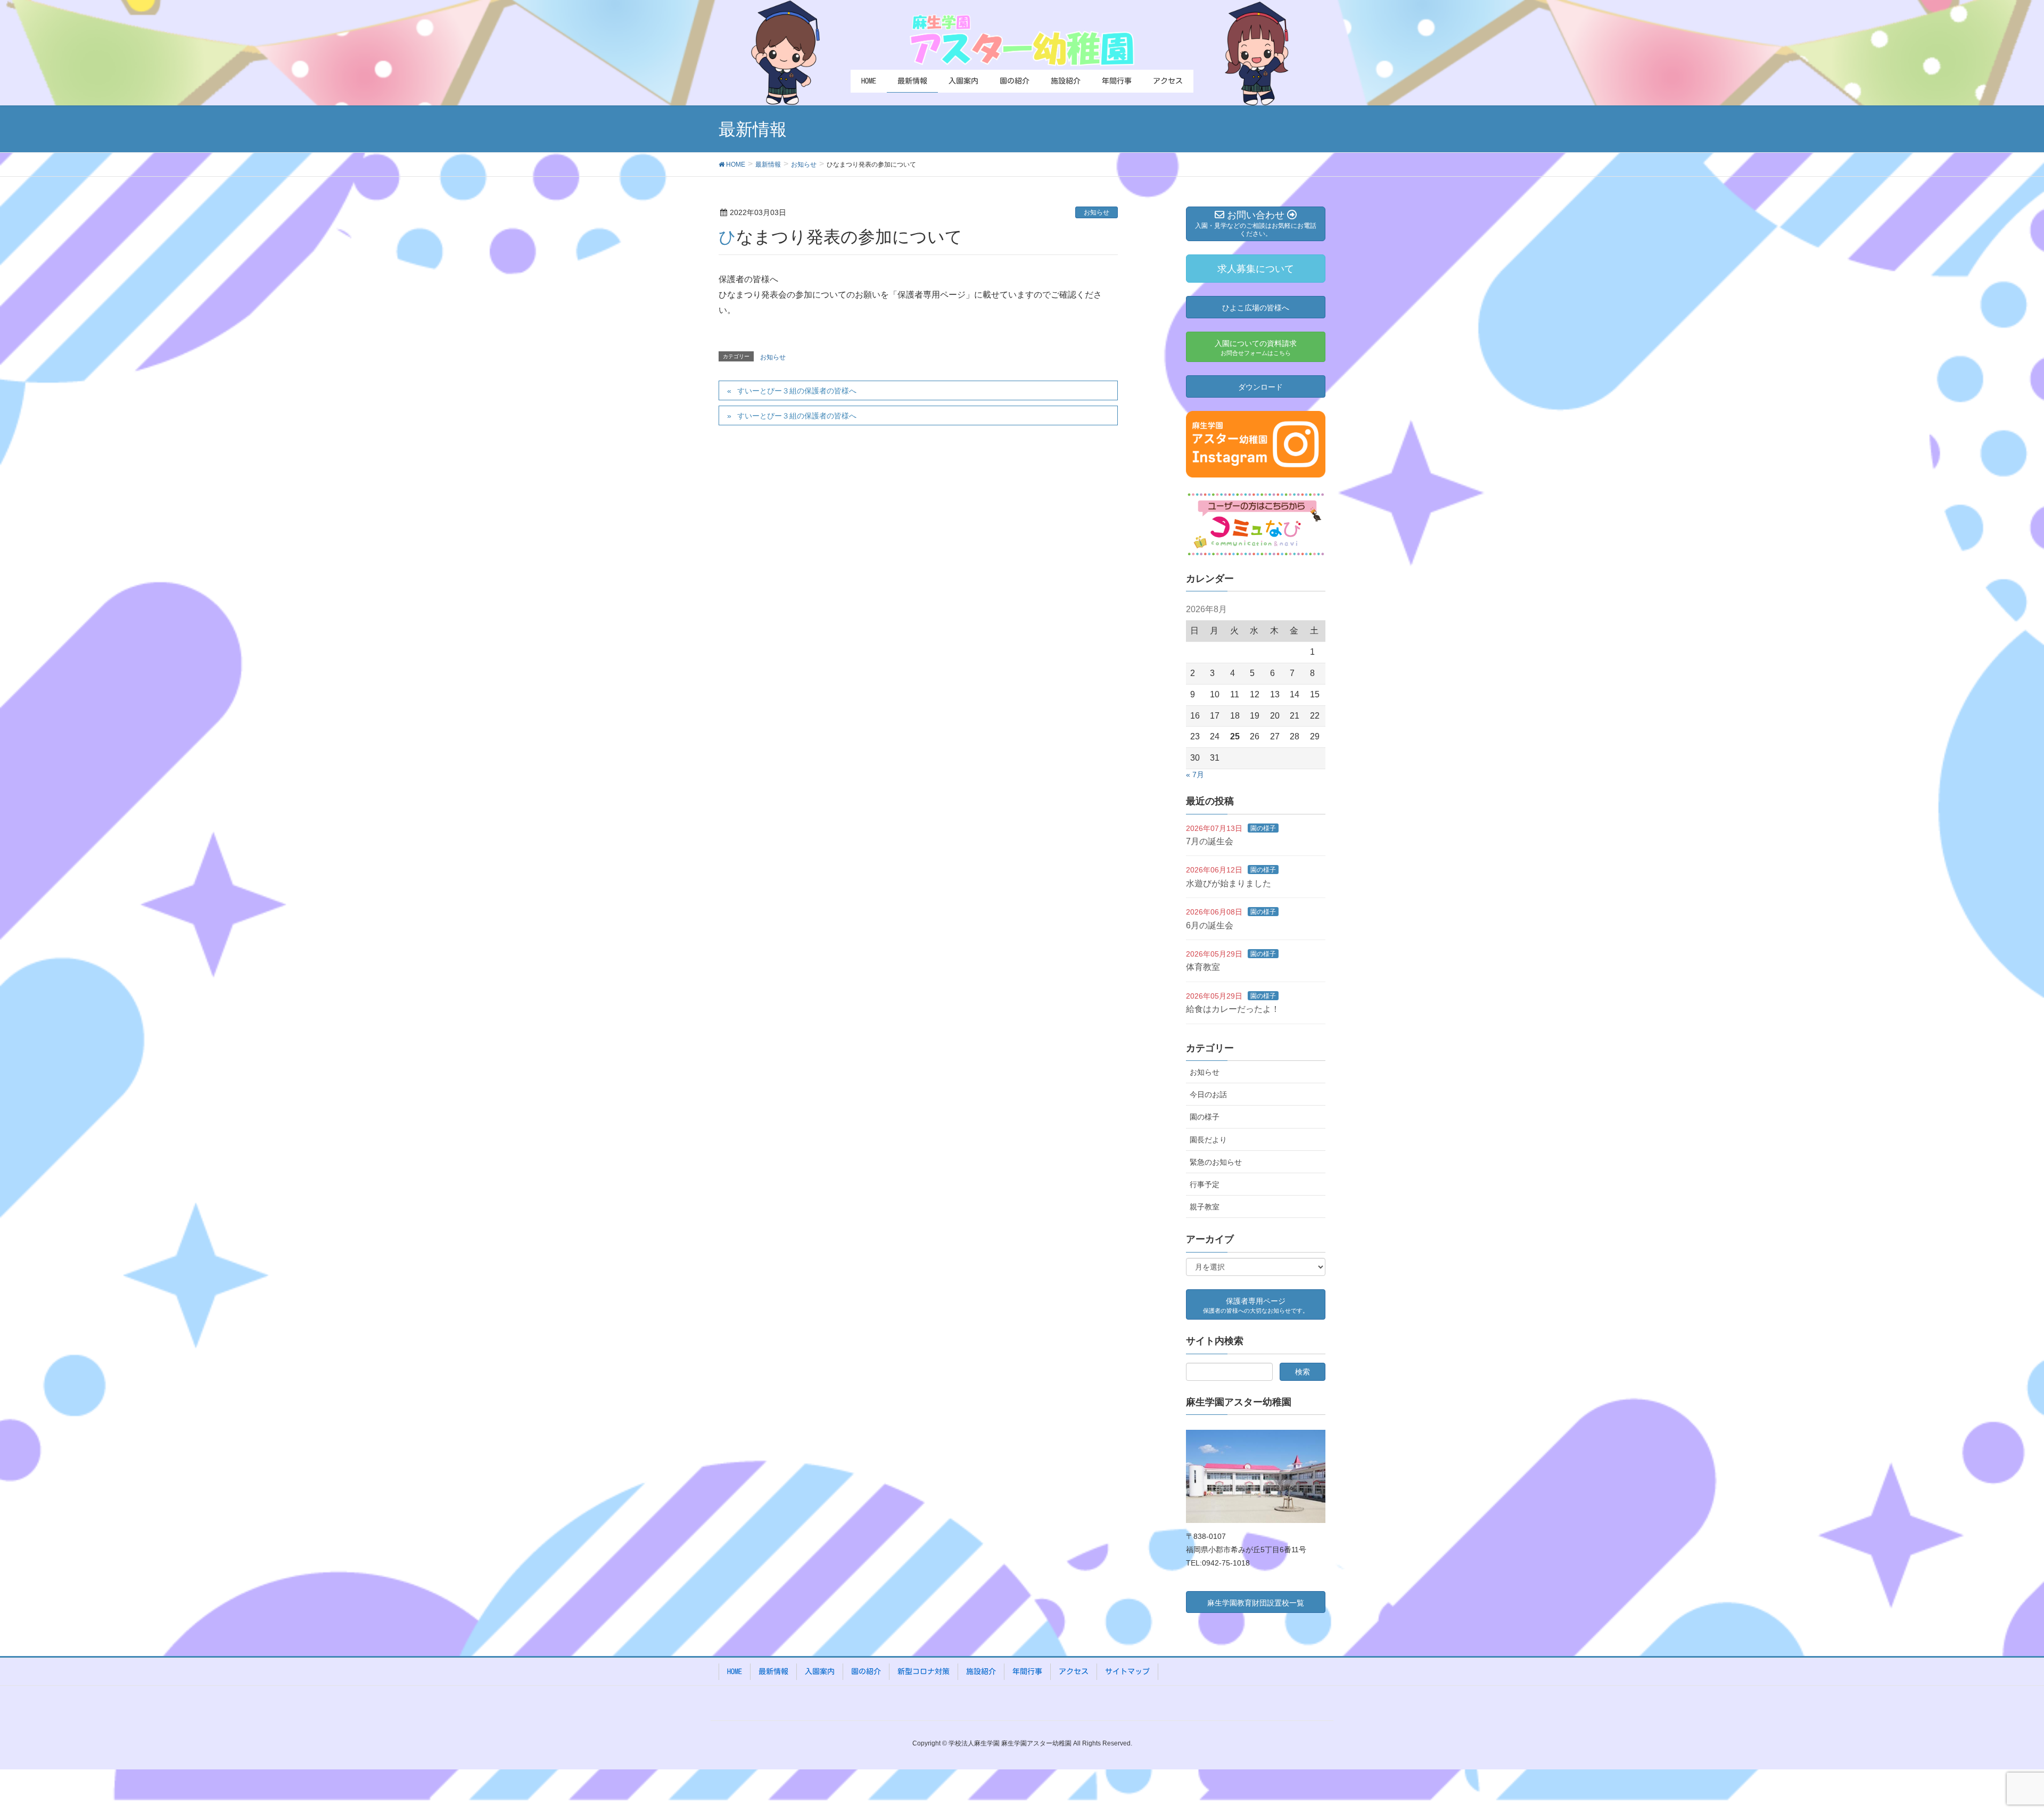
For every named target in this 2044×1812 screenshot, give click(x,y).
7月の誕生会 (1210, 841)
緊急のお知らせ (1216, 1162)
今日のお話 (1208, 1094)
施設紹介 (981, 1671)
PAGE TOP (1991, 1748)
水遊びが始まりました (1229, 883)
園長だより (1208, 1140)
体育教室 (1203, 967)
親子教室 (1205, 1207)
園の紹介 (866, 1671)
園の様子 (1263, 828)
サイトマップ (1127, 1671)
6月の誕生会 (1210, 925)
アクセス (1074, 1671)
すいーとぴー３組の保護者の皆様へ (797, 391)
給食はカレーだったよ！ (1233, 1009)
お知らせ (1097, 212)
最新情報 (773, 1671)
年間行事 (1027, 1671)
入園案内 (820, 1671)
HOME (735, 1671)
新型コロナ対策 (924, 1671)
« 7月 (1195, 775)
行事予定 (1205, 1184)
